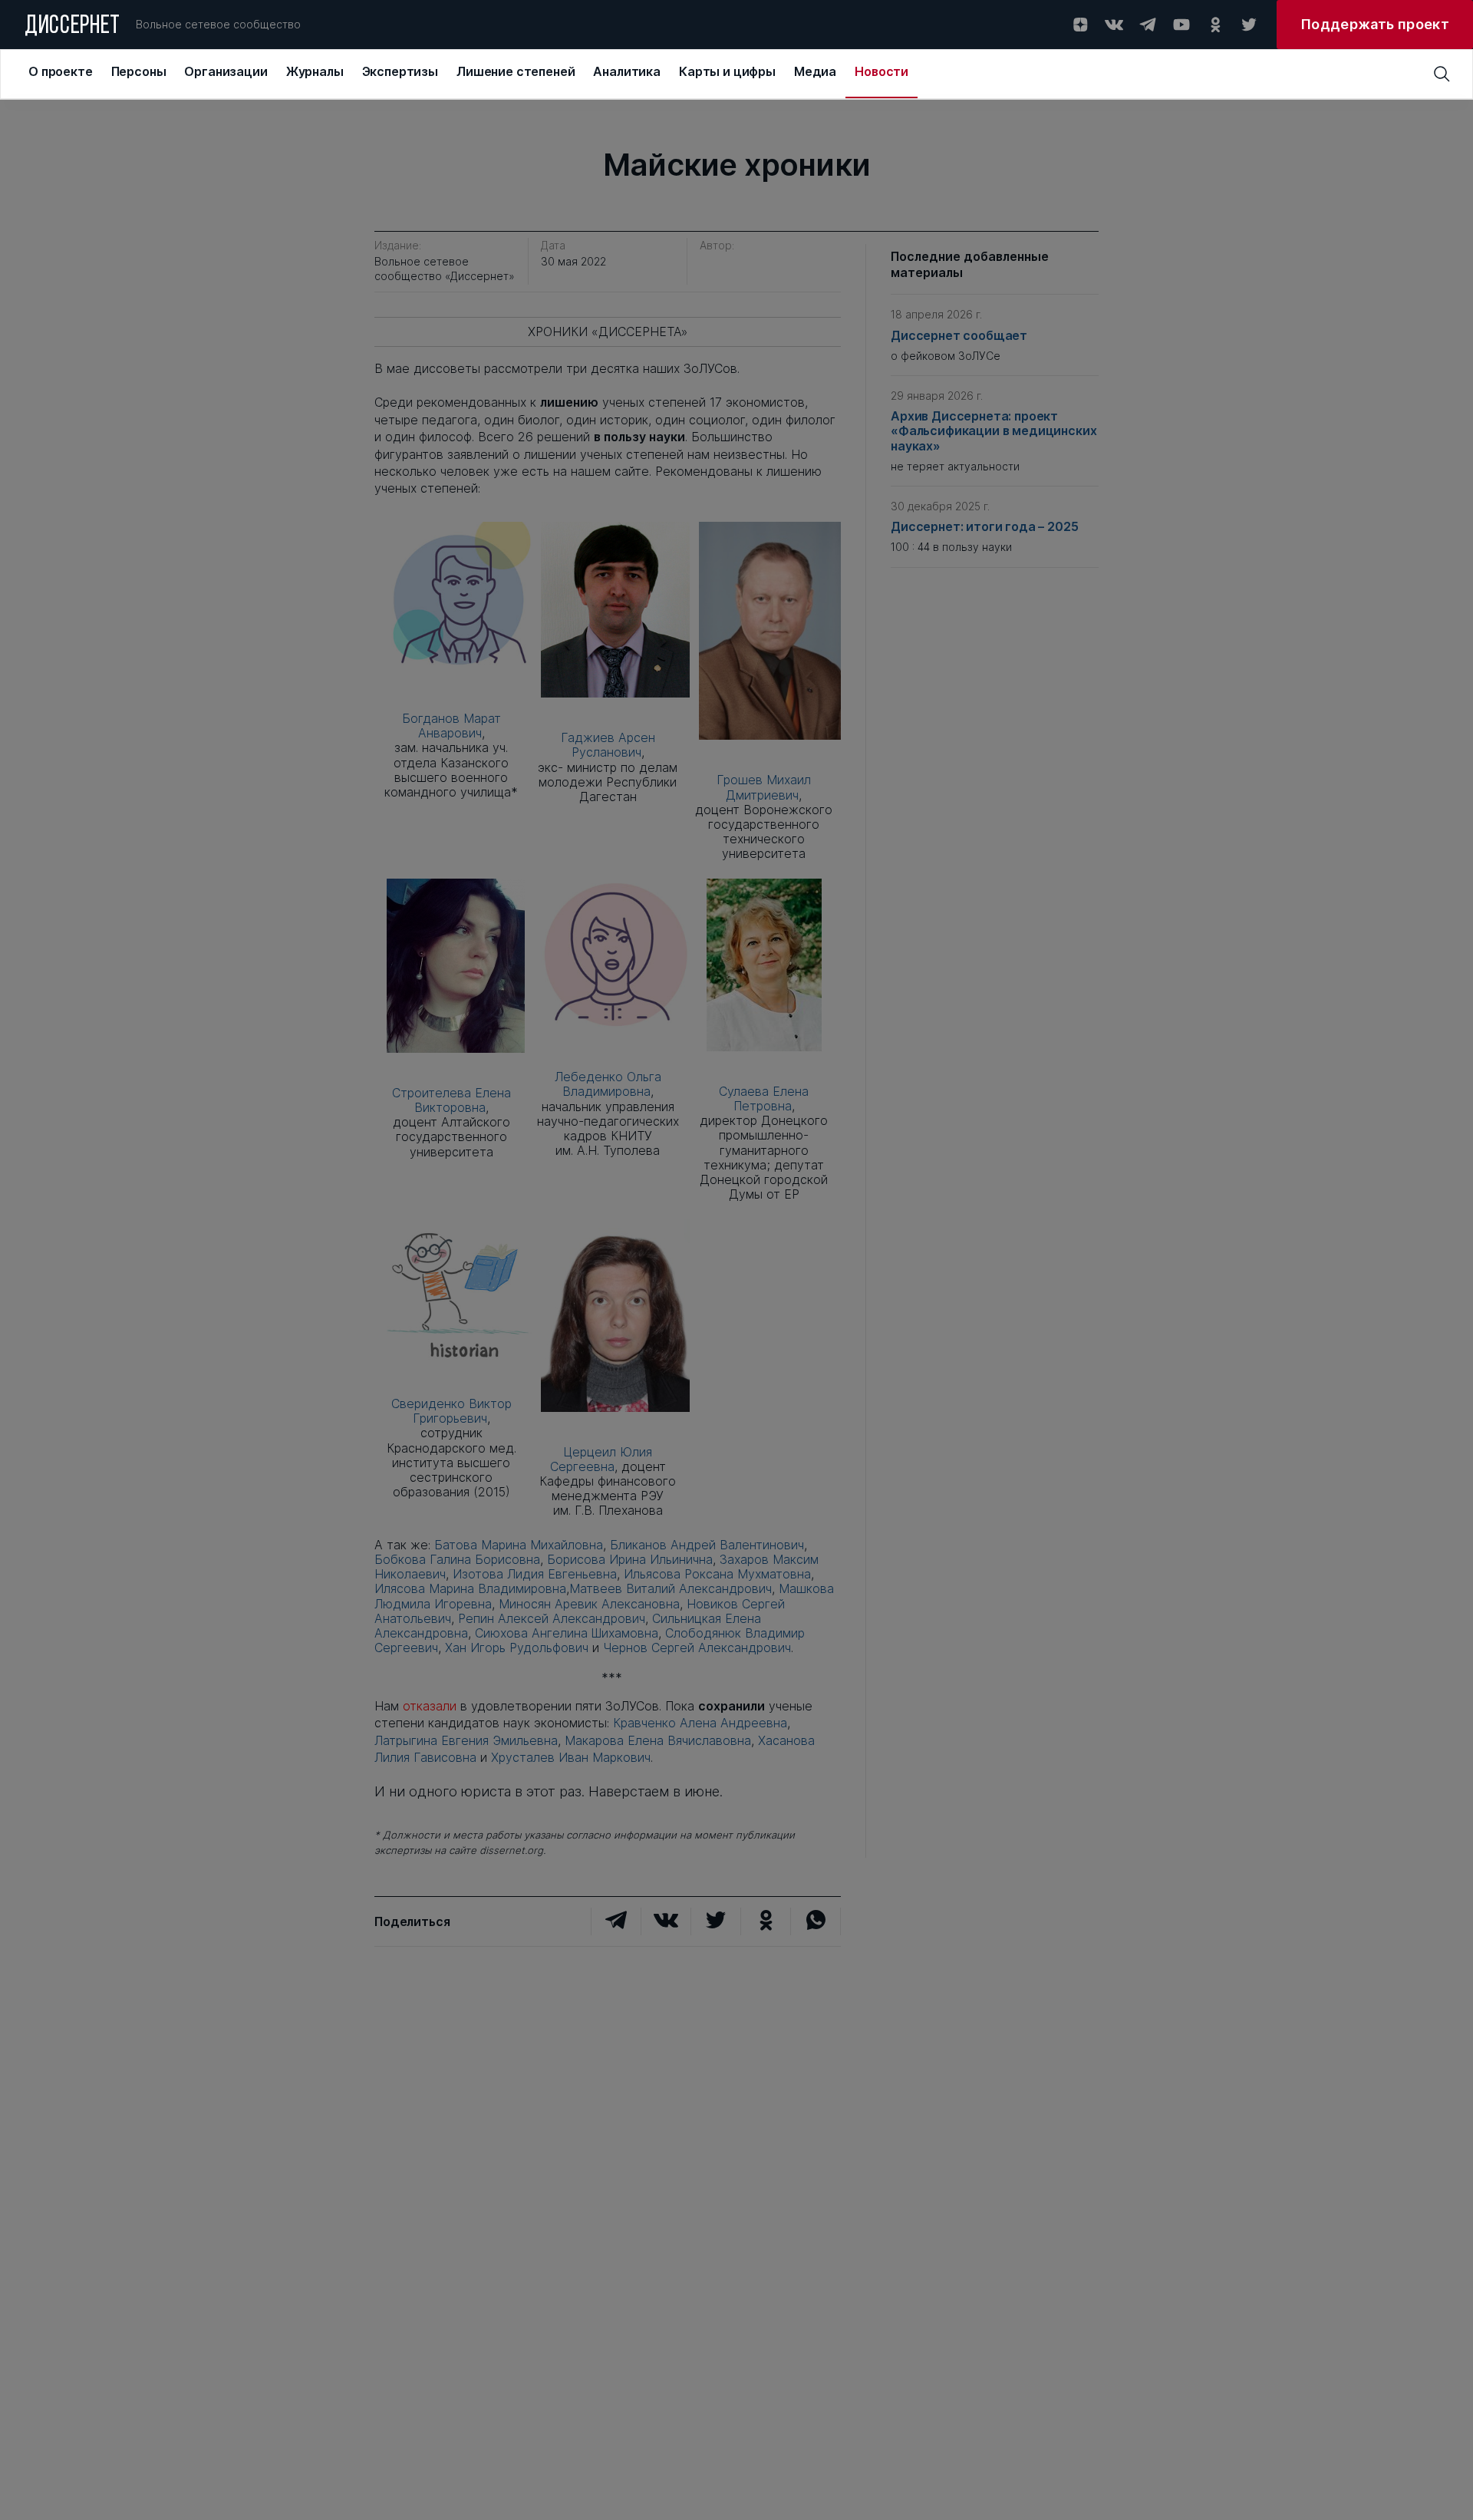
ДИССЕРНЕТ (72, 27)
